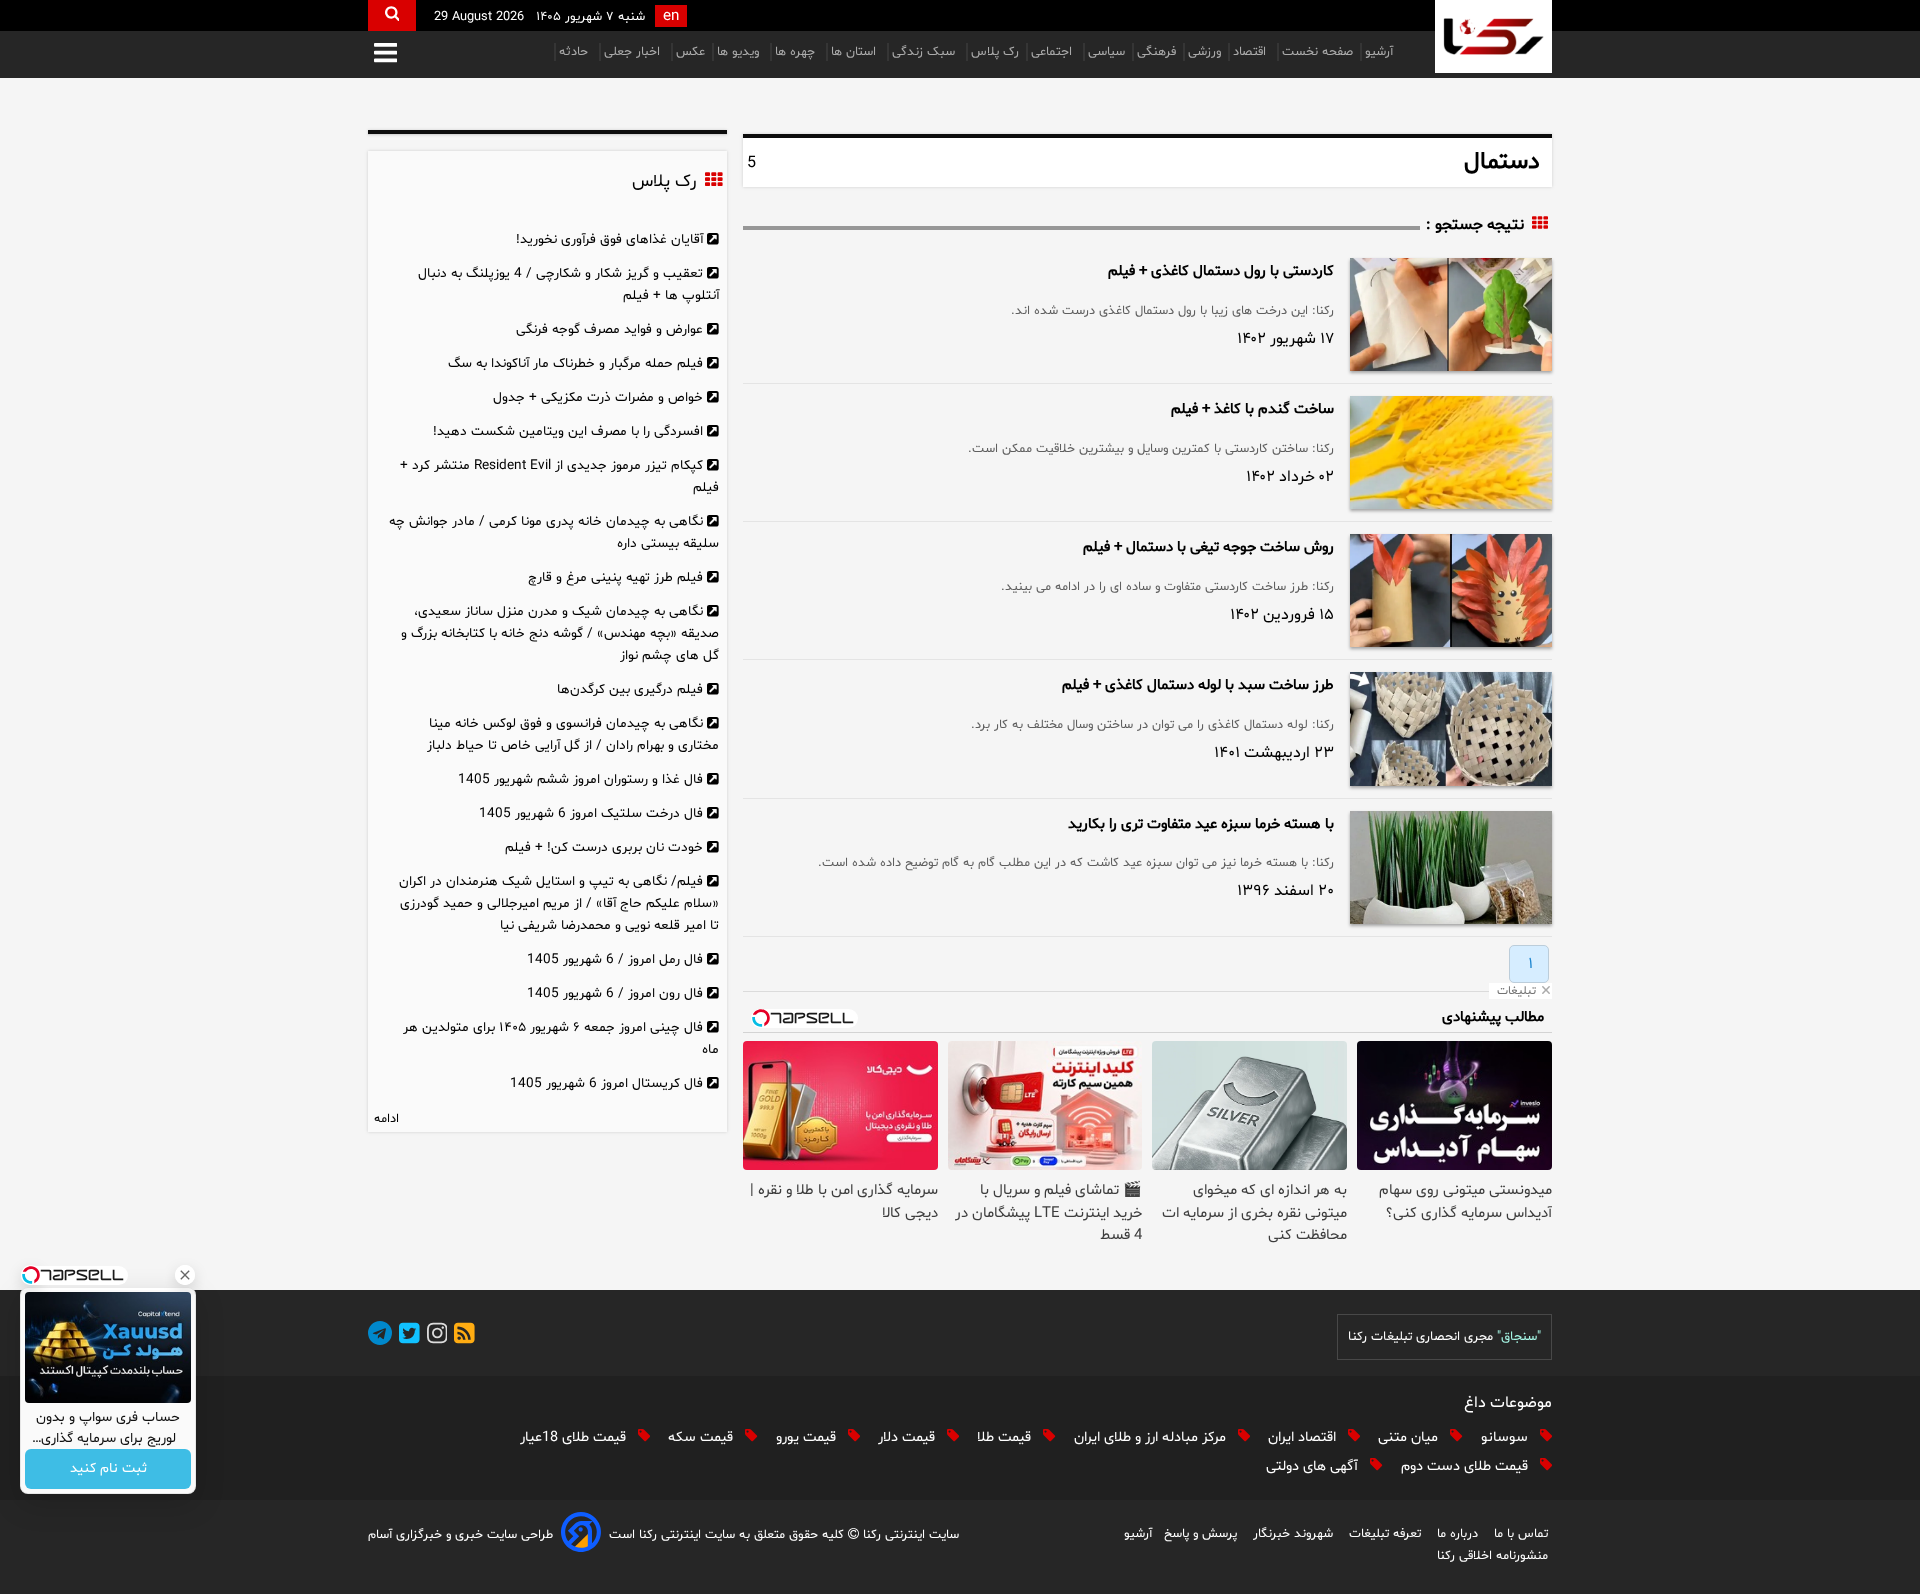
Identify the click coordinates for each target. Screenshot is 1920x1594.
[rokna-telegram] (380, 1336)
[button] (385, 54)
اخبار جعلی (634, 52)
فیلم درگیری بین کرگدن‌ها (630, 689)
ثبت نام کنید (108, 1469)
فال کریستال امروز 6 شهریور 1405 (606, 1083)
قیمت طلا (1006, 1437)
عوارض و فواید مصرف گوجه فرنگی (609, 329)
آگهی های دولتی (1314, 1466)
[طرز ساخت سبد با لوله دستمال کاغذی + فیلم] (1451, 728)
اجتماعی (1053, 52)
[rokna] (1493, 36)
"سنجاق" (1519, 1337)
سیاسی (1106, 52)
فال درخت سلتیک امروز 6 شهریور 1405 (591, 813)
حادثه (575, 52)
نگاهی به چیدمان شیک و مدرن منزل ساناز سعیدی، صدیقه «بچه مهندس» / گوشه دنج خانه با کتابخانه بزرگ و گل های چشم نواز (560, 633)
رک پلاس (995, 52)
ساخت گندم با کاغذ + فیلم (1252, 409)
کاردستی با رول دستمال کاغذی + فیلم (1221, 271)
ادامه (386, 1119)
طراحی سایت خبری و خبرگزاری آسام (460, 1535)
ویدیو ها (740, 52)
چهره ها (797, 52)
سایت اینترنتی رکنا (909, 1535)
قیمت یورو (808, 1437)
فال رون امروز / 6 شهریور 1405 (615, 993)
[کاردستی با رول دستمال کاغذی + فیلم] (1451, 314)
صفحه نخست (1317, 52)
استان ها (855, 52)
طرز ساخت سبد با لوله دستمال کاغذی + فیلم (1198, 685)
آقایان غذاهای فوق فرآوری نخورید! (609, 239)
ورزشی (1204, 52)
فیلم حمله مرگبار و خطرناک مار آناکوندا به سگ (575, 363)
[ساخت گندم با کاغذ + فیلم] (1451, 452)
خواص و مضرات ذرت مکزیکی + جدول (598, 397)
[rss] (461, 1336)
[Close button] (185, 1275)
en (671, 16)
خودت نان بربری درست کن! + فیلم (604, 847)
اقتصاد (1251, 52)
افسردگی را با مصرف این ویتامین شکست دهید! (568, 431)
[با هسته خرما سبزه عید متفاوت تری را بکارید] (1451, 867)
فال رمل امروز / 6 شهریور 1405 (615, 959)
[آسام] (581, 1535)
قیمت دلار (908, 1437)
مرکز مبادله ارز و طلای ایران (1152, 1437)
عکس (690, 52)
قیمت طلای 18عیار (575, 1437)
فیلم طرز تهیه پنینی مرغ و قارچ (615, 577)
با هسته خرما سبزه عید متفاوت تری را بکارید (1201, 824)
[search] (392, 15)
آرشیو (1379, 52)
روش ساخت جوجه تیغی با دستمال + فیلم (1208, 547)
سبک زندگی (925, 52)
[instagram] (434, 1336)
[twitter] (406, 1336)
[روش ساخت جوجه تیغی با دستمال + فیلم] (1451, 590)
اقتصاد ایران (1304, 1437)
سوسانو (1506, 1437)
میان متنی (1410, 1437)
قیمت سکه (702, 1437)
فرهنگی (1156, 52)
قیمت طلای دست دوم (1466, 1466)
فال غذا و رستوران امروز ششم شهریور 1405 (580, 779)
